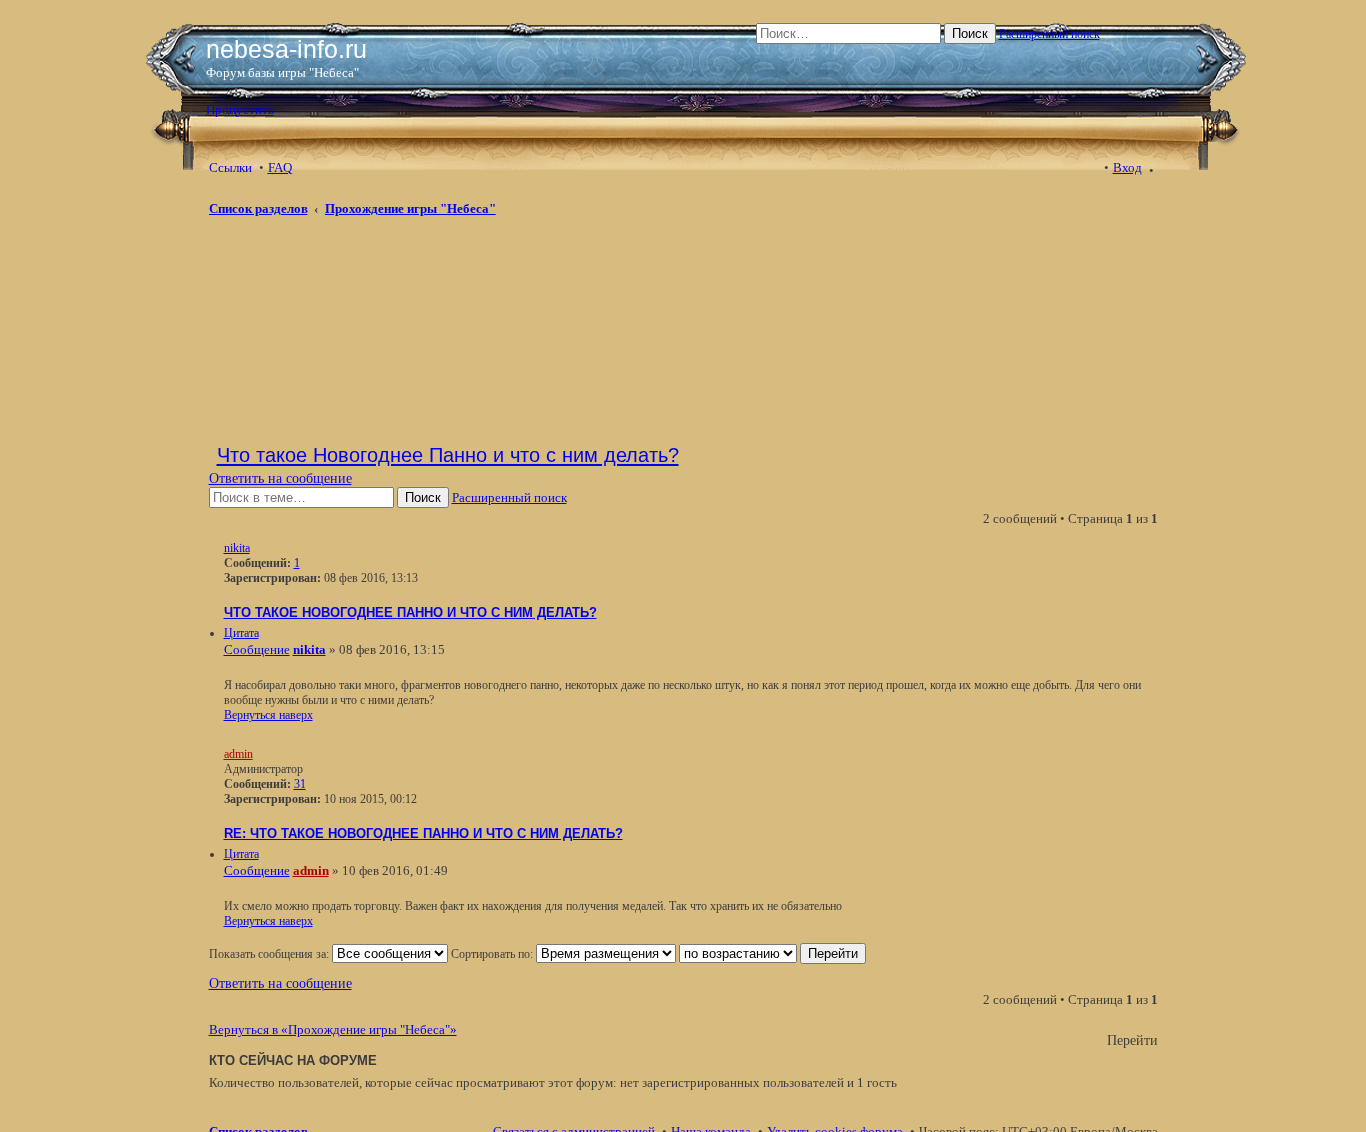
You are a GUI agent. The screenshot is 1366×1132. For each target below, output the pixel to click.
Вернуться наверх (268, 715)
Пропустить (240, 109)
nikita (237, 548)
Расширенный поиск (1049, 34)
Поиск (970, 33)
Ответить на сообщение (280, 478)
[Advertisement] (369, 282)
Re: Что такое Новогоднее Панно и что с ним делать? (423, 834)
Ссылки (230, 167)
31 (300, 784)
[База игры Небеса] (422, 24)
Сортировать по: (493, 954)
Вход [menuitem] (1127, 167)
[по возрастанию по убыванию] (738, 954)
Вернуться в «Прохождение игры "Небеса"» (333, 1029)
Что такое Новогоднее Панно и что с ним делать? (448, 455)
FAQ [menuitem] (280, 167)
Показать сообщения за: (270, 954)
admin (238, 754)
